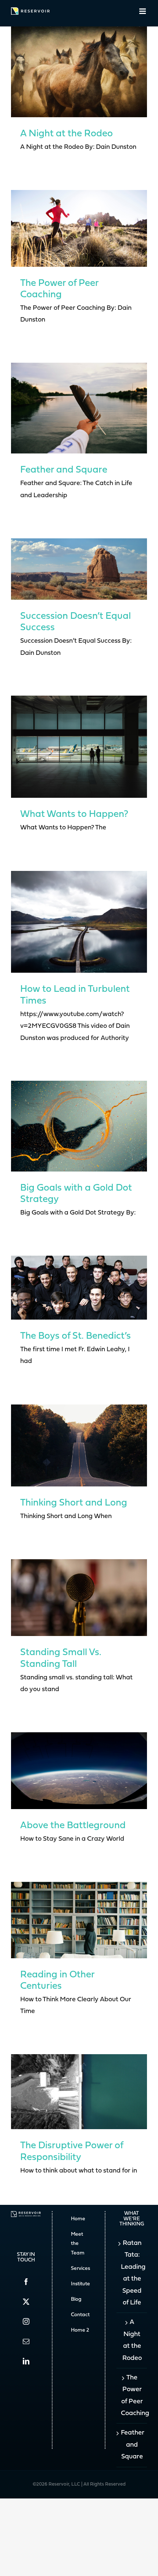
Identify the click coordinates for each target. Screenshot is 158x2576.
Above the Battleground (73, 1826)
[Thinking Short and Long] (79, 1445)
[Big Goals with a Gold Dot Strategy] (79, 1126)
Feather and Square (64, 470)
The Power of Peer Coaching (132, 2396)
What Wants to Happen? (74, 815)
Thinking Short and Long (74, 1503)
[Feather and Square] (79, 408)
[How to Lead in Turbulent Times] (79, 922)
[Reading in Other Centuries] (79, 1920)
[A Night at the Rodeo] (79, 72)
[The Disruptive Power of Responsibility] (79, 2092)
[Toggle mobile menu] (143, 11)
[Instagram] (26, 2321)
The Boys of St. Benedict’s (76, 1336)
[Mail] (26, 2341)
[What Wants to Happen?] (79, 747)
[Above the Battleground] (79, 1770)
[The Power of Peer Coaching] (79, 228)
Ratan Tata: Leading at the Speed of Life (132, 2273)
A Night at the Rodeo (67, 134)
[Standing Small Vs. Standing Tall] (79, 1598)
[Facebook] (26, 2282)
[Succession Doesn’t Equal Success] (79, 569)
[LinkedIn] (26, 2361)
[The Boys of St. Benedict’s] (79, 1287)
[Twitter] (26, 2301)
